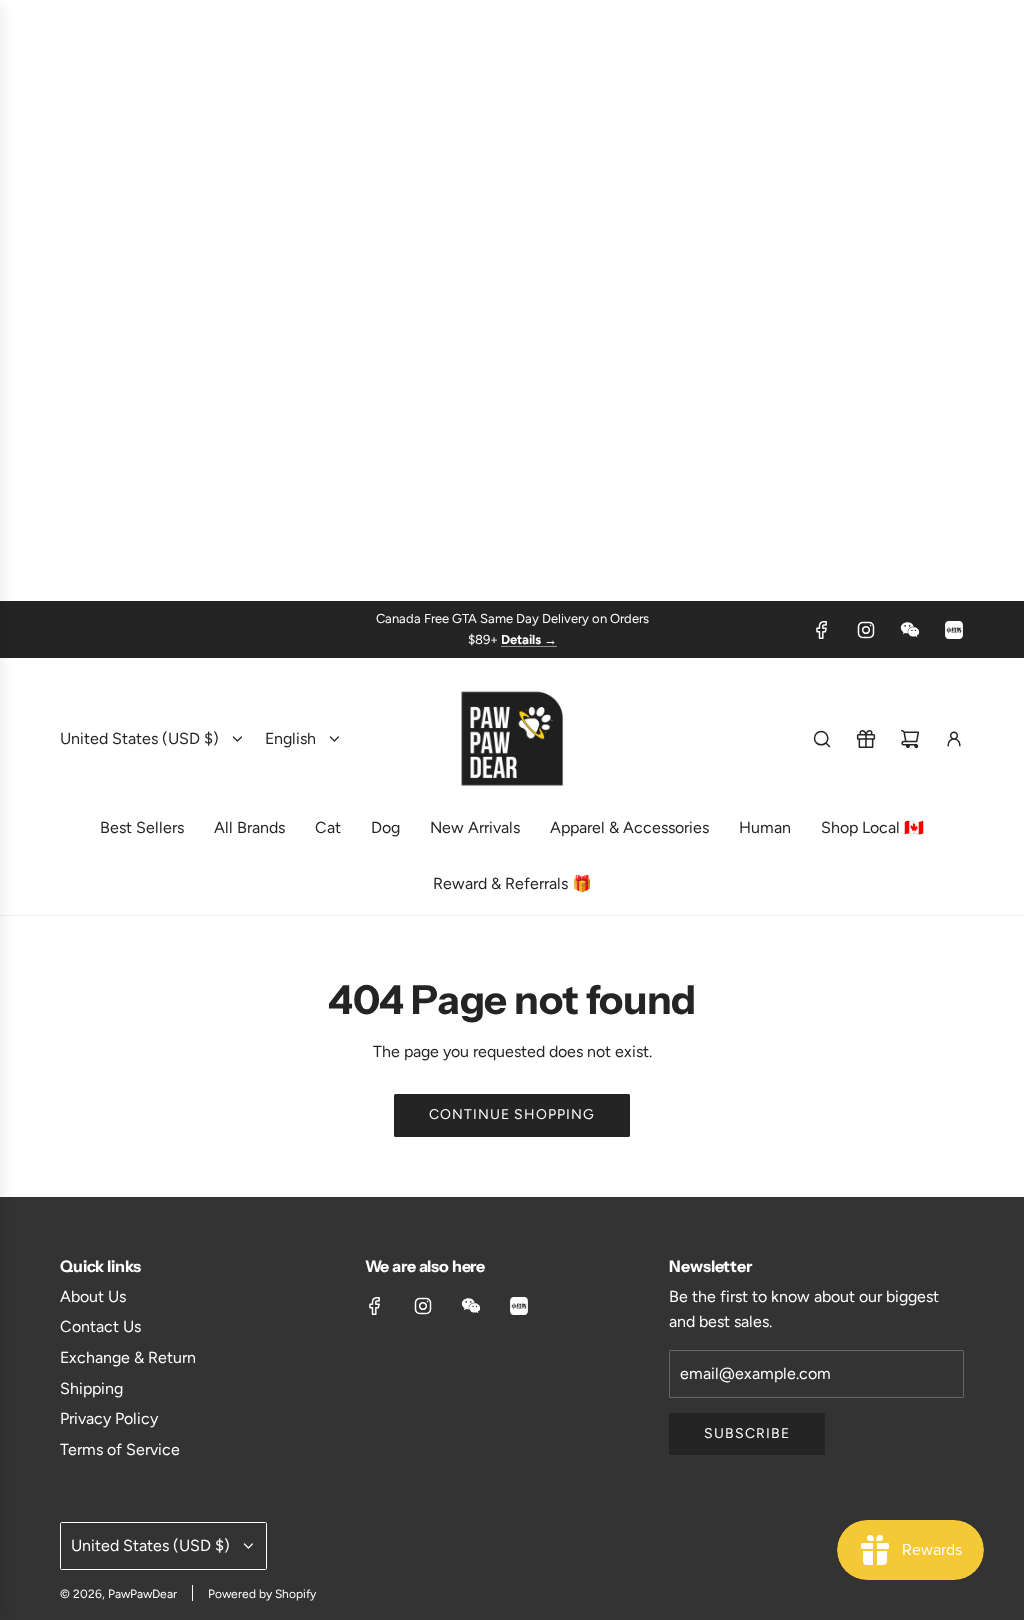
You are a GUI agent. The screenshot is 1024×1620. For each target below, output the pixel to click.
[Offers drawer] (866, 739)
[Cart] (910, 739)
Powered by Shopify (262, 1594)
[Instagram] (866, 630)
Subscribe (747, 1433)
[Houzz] (954, 630)
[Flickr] (910, 630)
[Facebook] (822, 630)
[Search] (822, 739)
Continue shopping (512, 1114)
